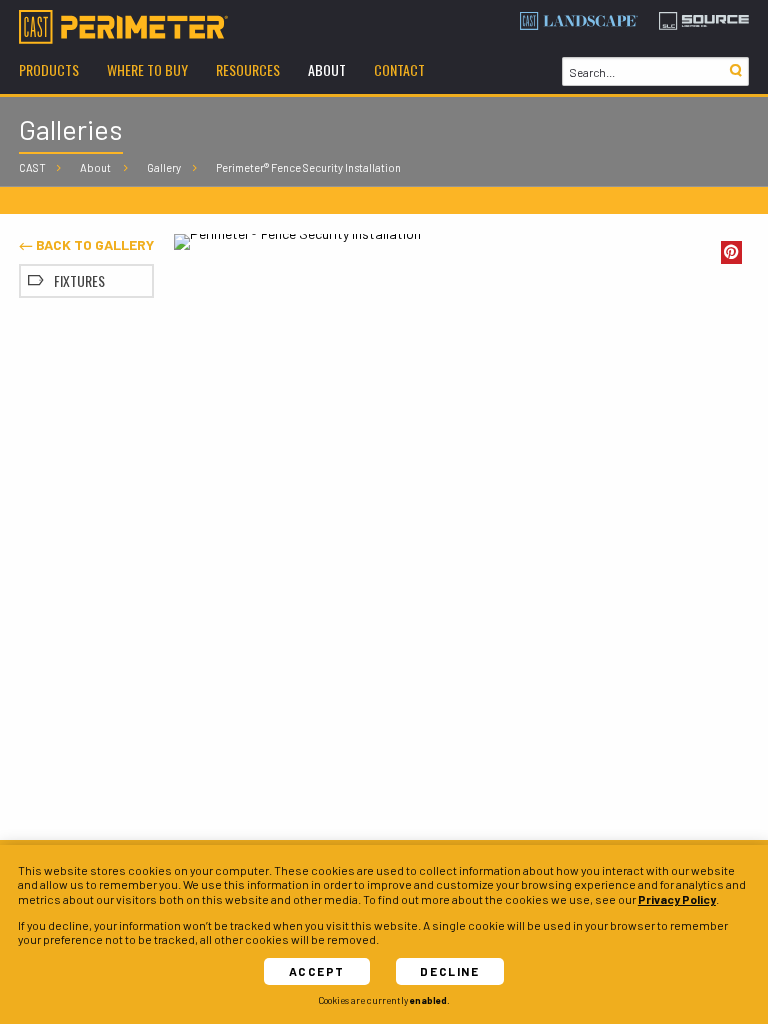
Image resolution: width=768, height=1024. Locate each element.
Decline (449, 971)
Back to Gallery (93, 244)
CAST (32, 167)
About (95, 167)
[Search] (734, 71)
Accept (317, 971)
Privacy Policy (677, 899)
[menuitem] (49, 72)
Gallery (164, 167)
